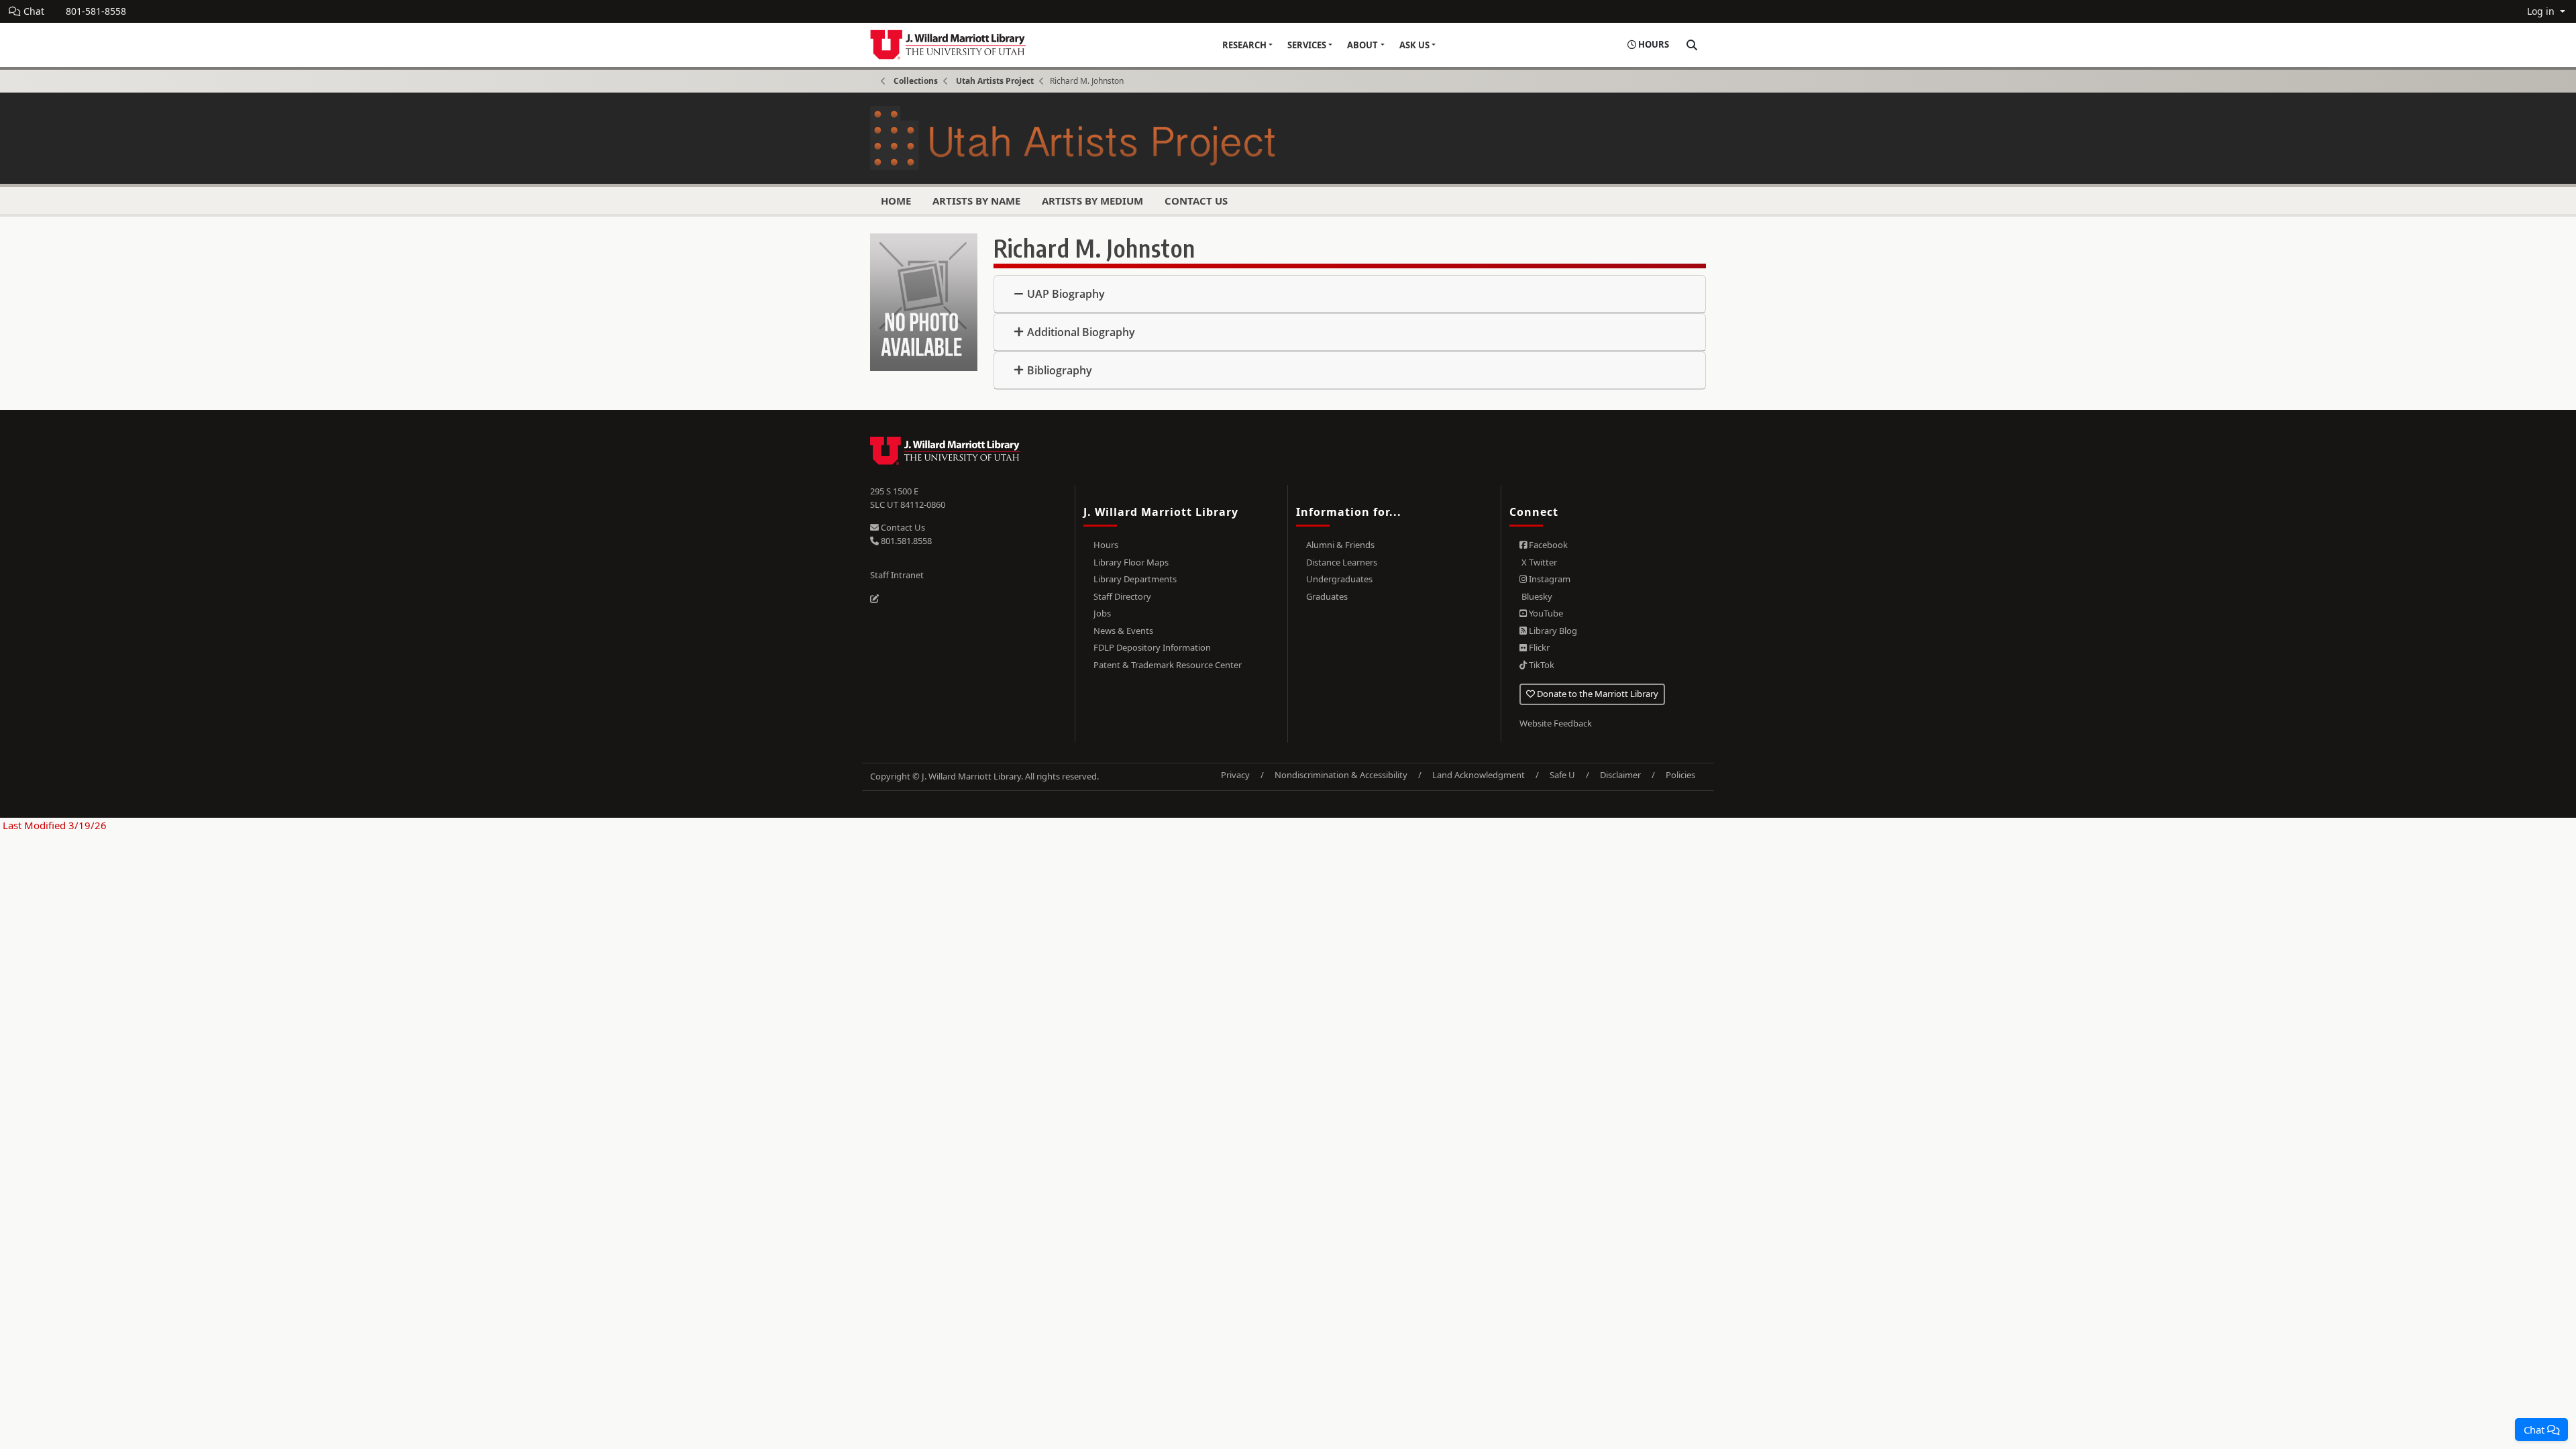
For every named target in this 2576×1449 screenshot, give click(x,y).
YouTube (1545, 613)
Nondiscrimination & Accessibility (1341, 775)
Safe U (1562, 775)
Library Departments (1135, 579)
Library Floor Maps (1131, 562)
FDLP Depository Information (1152, 647)
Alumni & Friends (1340, 545)
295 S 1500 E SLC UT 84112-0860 (908, 498)
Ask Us (1414, 45)
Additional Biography (1081, 332)
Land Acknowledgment (1479, 775)
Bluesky (1536, 596)
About (1362, 45)
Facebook (1547, 545)
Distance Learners (1342, 562)
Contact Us (1196, 201)
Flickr (1538, 647)
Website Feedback (1556, 723)
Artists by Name (976, 201)
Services (1307, 45)
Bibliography (1060, 370)
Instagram (1549, 579)
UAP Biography (1066, 294)
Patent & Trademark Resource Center (1168, 665)
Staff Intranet (897, 575)
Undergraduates (1339, 579)
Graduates (1327, 596)
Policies (1680, 775)
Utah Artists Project (995, 81)
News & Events (1123, 631)
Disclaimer (1620, 775)
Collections (916, 81)
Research (1244, 45)
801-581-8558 (96, 11)
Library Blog (1552, 631)
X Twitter (1538, 562)
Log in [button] (2542, 11)
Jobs (1102, 613)
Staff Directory (1122, 596)
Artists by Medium (1092, 201)
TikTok (1541, 665)
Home (896, 201)
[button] (2541, 1430)
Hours (1106, 545)
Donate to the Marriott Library (1597, 694)
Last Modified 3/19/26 (53, 825)
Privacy (1235, 775)
